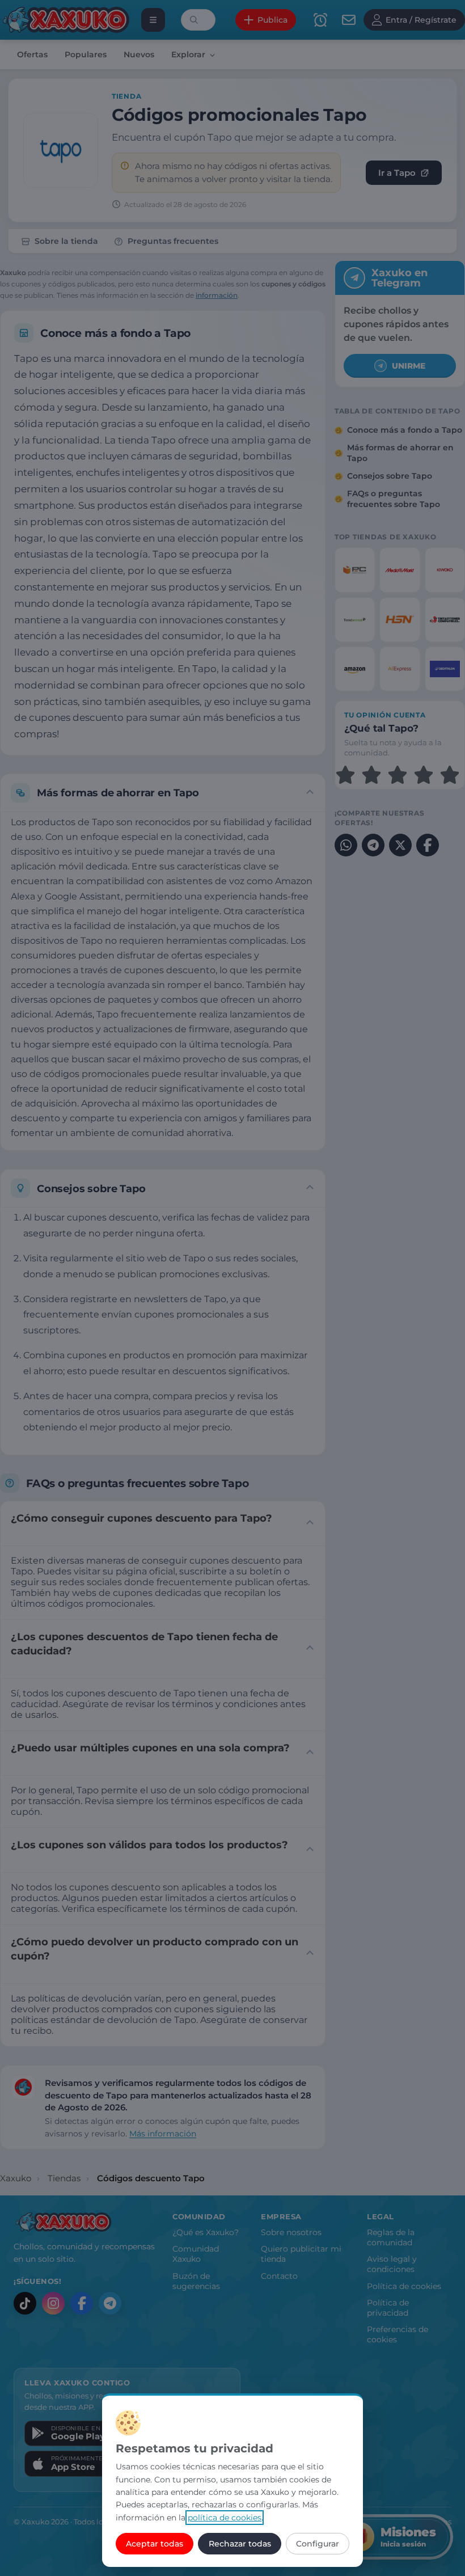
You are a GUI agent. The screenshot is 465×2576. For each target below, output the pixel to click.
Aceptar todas (155, 2544)
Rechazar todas (240, 2544)
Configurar (318, 2544)
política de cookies (225, 2518)
